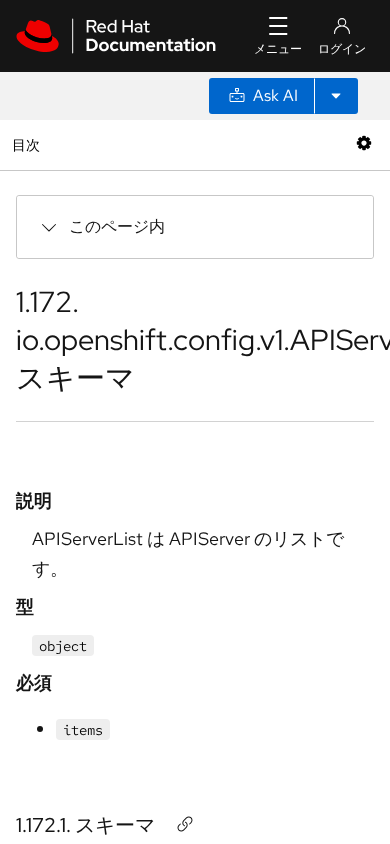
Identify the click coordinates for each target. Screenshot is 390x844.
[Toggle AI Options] (336, 96)
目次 (28, 144)
